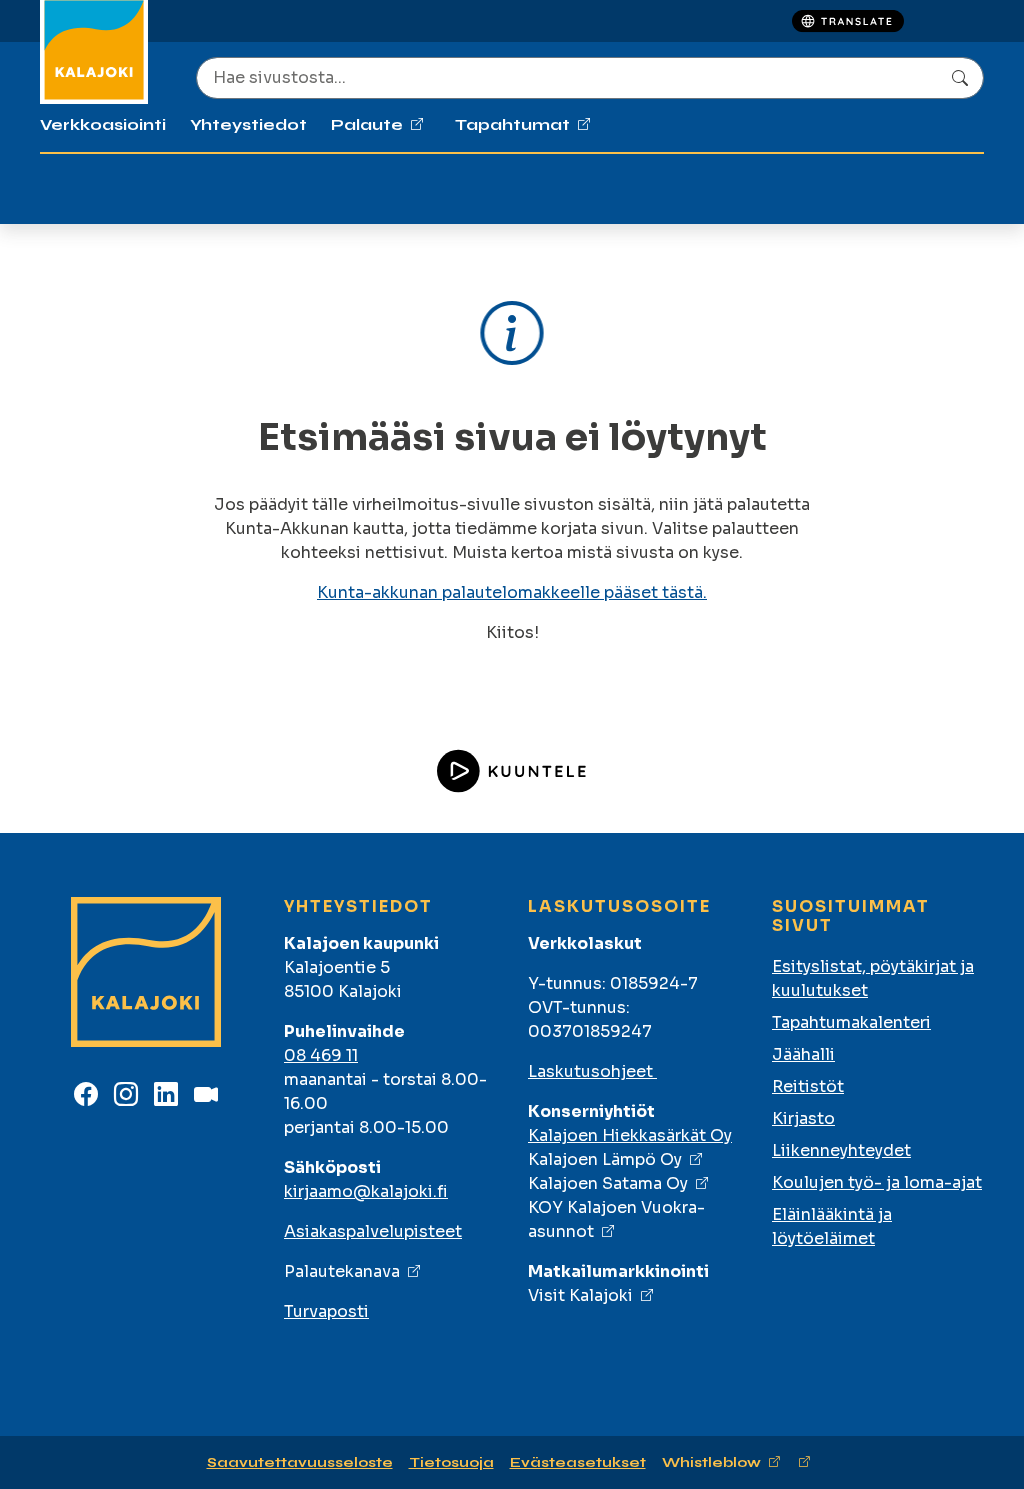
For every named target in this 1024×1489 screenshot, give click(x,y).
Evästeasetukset (578, 1462)
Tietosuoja (451, 1462)
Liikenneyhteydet (841, 1150)
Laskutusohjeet (592, 1071)
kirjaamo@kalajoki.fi (366, 1191)
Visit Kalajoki (580, 1295)
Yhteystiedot (248, 124)
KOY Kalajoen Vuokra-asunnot (616, 1219)
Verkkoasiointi (103, 124)
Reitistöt (808, 1086)
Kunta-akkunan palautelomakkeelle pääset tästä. (512, 592)
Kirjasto (803, 1118)
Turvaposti (326, 1311)
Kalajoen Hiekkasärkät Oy (630, 1135)
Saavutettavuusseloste (300, 1462)
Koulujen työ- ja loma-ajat (877, 1182)
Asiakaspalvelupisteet (373, 1231)
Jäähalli (803, 1054)
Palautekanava (342, 1271)
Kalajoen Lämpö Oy (605, 1159)
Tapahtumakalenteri (851, 1022)
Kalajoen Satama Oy (608, 1183)
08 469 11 (321, 1055)
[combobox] (590, 78)
